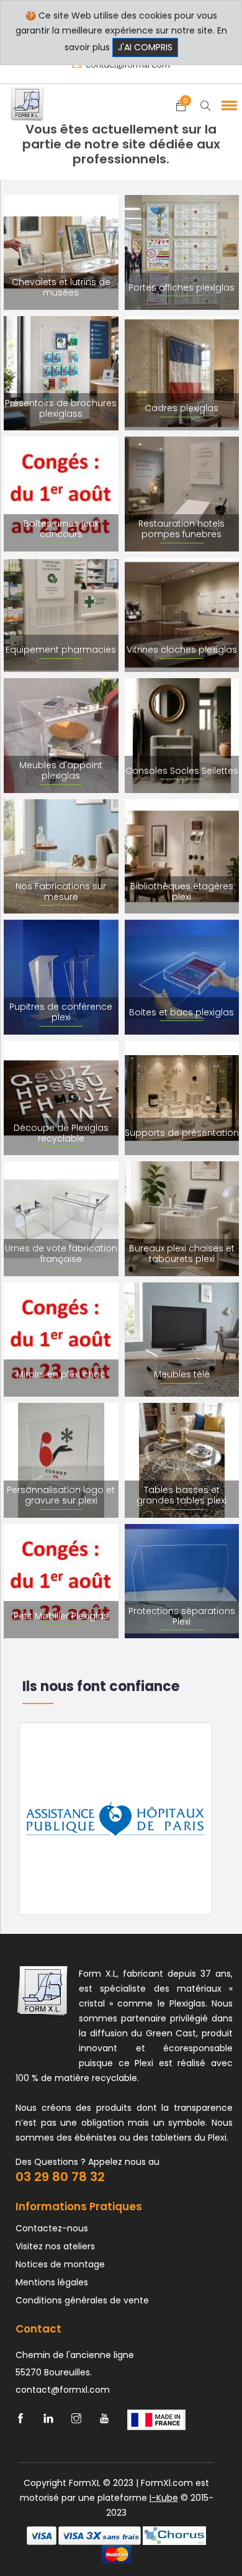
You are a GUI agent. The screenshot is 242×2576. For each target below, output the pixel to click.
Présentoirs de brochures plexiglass (61, 408)
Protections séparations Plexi (182, 1616)
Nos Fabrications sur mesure (61, 891)
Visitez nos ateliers (55, 2246)
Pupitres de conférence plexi (61, 1012)
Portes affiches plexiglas (181, 288)
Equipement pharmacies (61, 650)
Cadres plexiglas (181, 408)
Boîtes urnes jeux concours (61, 529)
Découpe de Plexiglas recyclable (61, 1133)
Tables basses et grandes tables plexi (181, 1495)
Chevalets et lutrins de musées (61, 287)
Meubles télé (182, 1374)
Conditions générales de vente (82, 2300)
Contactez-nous (52, 2228)
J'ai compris (145, 47)
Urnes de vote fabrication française (61, 1254)
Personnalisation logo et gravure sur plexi (61, 1495)
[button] (227, 105)
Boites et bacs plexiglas (181, 1012)
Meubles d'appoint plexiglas (61, 770)
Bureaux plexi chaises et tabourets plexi (182, 1254)
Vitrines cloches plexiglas (182, 650)
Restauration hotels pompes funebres (181, 529)
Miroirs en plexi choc (61, 1374)
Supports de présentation (182, 1133)
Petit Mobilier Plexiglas (61, 1616)
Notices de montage (60, 2264)
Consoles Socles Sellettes (182, 771)
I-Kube (164, 2498)
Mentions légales (52, 2282)
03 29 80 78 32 (60, 2177)
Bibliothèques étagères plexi (182, 891)
